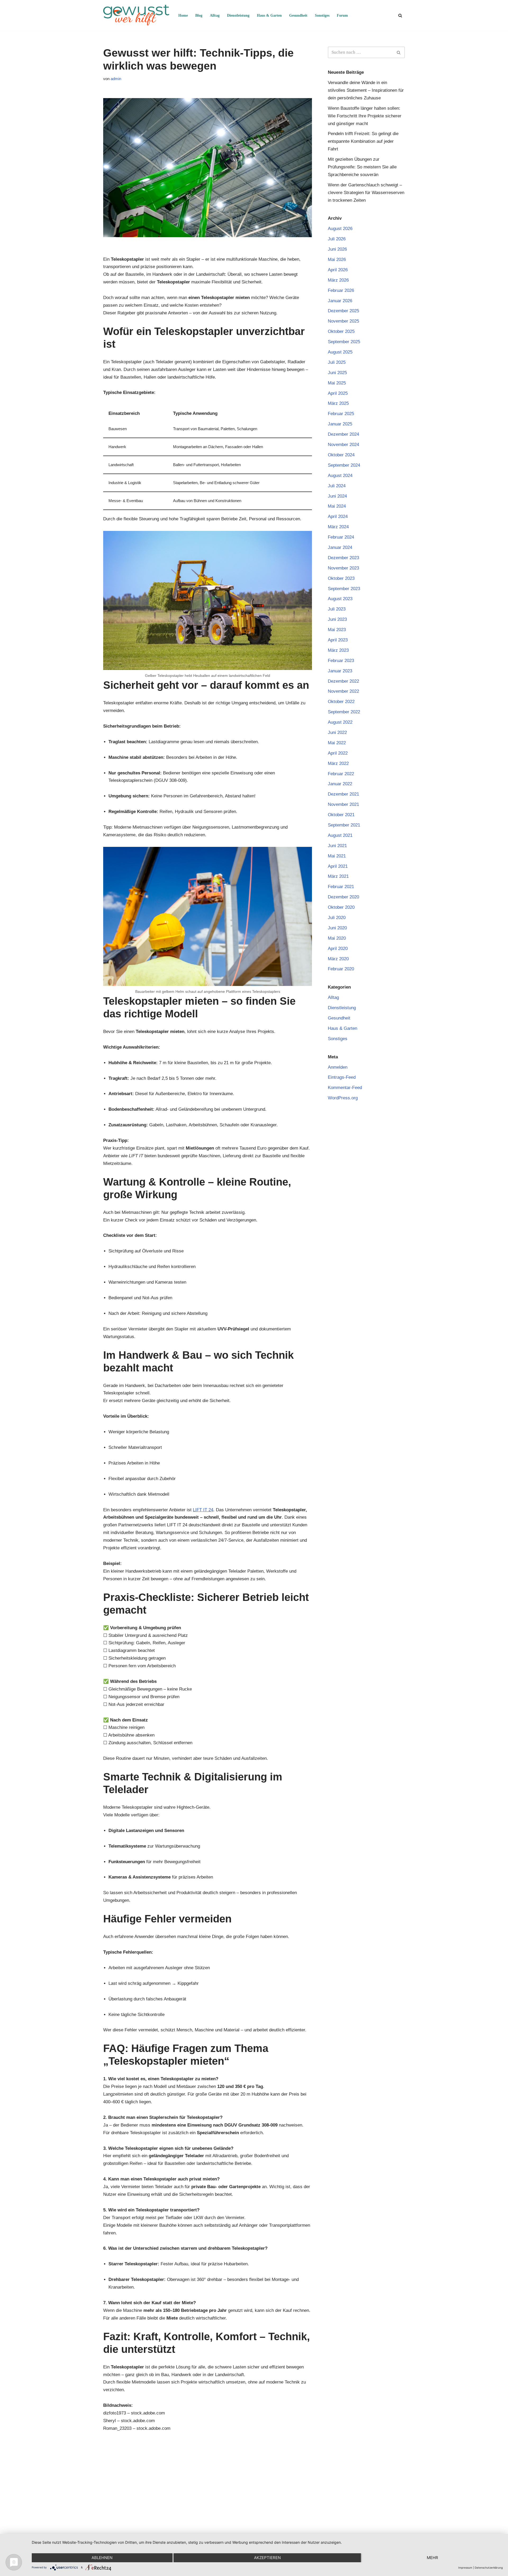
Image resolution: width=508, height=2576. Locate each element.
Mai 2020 (337, 938)
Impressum (465, 2568)
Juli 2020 (337, 918)
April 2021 (338, 866)
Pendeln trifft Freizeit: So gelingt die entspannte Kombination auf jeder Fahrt (363, 141)
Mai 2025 (337, 383)
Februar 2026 (341, 290)
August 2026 (340, 229)
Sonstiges (322, 15)
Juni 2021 (337, 846)
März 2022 (338, 763)
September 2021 (344, 825)
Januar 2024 (340, 547)
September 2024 (344, 465)
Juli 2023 (337, 609)
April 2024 (338, 516)
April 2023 (338, 640)
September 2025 (344, 342)
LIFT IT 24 (203, 1510)
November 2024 (343, 445)
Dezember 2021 (343, 794)
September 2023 (344, 589)
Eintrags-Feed (342, 1077)
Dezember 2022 (343, 681)
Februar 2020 (341, 969)
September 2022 (344, 712)
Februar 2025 (341, 414)
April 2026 (338, 270)
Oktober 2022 (341, 702)
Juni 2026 (337, 249)
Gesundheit (298, 15)
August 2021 (340, 835)
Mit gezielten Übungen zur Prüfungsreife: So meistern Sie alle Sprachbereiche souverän (362, 167)
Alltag (215, 15)
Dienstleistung (238, 15)
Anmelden (338, 1067)
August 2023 (340, 599)
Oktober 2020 (341, 907)
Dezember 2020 (343, 897)
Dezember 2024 (343, 434)
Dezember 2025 (343, 311)
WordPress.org (343, 1098)
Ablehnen (102, 2558)
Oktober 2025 (341, 331)
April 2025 (338, 393)
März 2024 (338, 527)
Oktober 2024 (341, 455)
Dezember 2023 (343, 558)
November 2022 (343, 691)
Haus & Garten (269, 15)
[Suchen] (400, 15)
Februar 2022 (341, 774)
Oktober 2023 (341, 578)
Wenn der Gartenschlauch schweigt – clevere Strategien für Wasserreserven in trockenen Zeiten (366, 193)
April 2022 (338, 753)
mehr (432, 2558)
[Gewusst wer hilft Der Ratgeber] (136, 15)
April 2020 (338, 949)
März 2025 (338, 403)
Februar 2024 (341, 537)
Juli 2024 (337, 486)
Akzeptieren (267, 2558)
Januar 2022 (340, 784)
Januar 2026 (340, 301)
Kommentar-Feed (345, 1088)
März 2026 (338, 280)
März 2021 (338, 876)
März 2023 (338, 650)
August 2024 (340, 476)
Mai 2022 (337, 743)
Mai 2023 (337, 630)
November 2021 (343, 804)
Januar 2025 (340, 424)
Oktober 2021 (341, 815)
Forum (342, 15)
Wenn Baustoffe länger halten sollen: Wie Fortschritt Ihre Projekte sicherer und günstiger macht (365, 116)
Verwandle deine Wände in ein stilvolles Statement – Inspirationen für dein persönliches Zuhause (366, 90)
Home (183, 15)
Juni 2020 (337, 928)
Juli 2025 (337, 362)
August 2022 (340, 722)
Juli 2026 (337, 239)
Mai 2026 (337, 260)
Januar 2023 (340, 671)
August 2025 (340, 352)
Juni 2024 (337, 496)
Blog (199, 15)
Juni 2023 (337, 619)
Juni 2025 (337, 373)
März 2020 (338, 959)
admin (116, 79)
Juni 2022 (337, 733)
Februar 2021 (341, 887)
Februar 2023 (341, 661)
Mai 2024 (337, 506)
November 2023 (343, 568)
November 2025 (343, 321)
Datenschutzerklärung (489, 2568)
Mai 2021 (337, 856)
